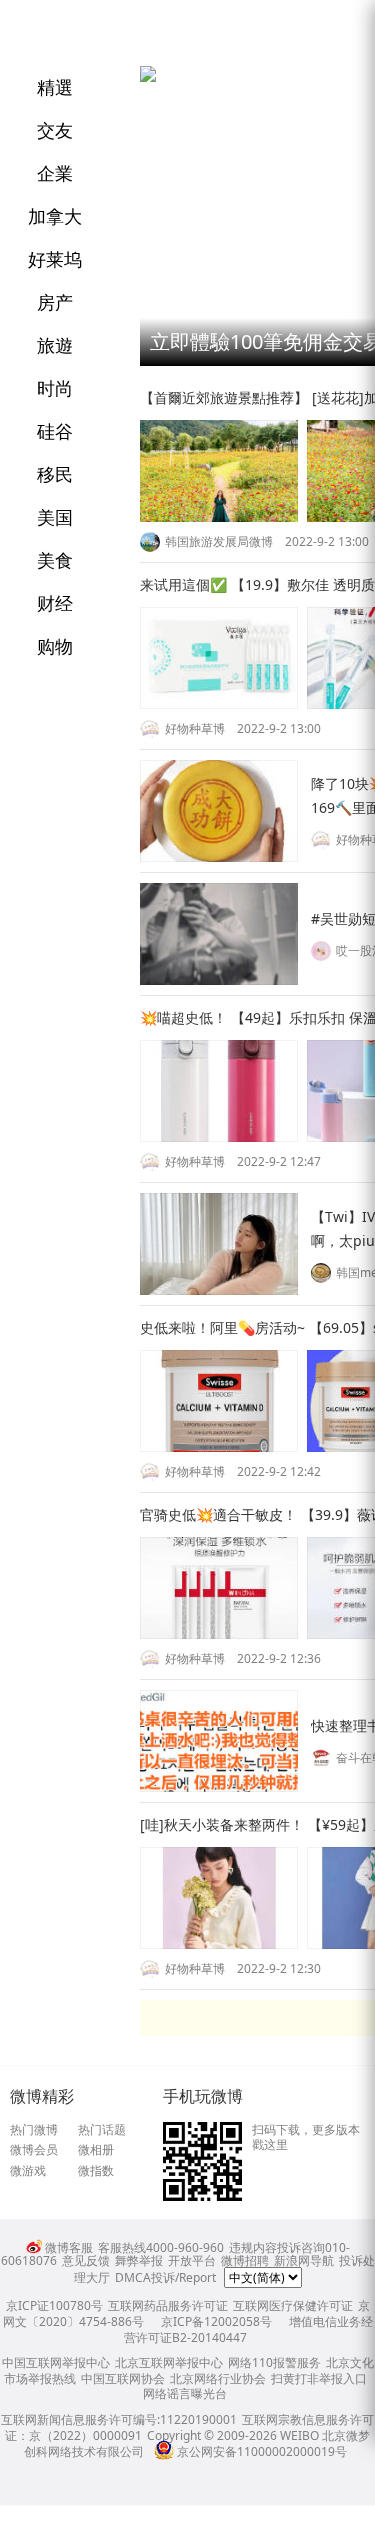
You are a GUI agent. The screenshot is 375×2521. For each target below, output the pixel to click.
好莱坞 (55, 259)
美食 (55, 560)
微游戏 (28, 2171)
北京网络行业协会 (218, 2378)
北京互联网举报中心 (169, 2362)
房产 (55, 302)
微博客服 (69, 2247)
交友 (55, 130)
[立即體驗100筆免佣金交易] (148, 77)
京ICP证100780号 (54, 2305)
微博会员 (34, 2150)
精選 (55, 87)
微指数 (96, 2171)
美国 (55, 517)
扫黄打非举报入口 (319, 2378)
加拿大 (55, 216)
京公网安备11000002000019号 (262, 2451)
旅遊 (55, 345)
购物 (55, 646)
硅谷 (55, 431)
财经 (55, 603)
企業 (55, 173)
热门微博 (34, 2130)
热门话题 (102, 2130)
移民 (55, 474)
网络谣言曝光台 (185, 2393)
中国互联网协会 (123, 2378)
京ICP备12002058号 (216, 2321)
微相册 (96, 2150)
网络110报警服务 (274, 2362)
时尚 (55, 388)
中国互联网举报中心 (56, 2362)
